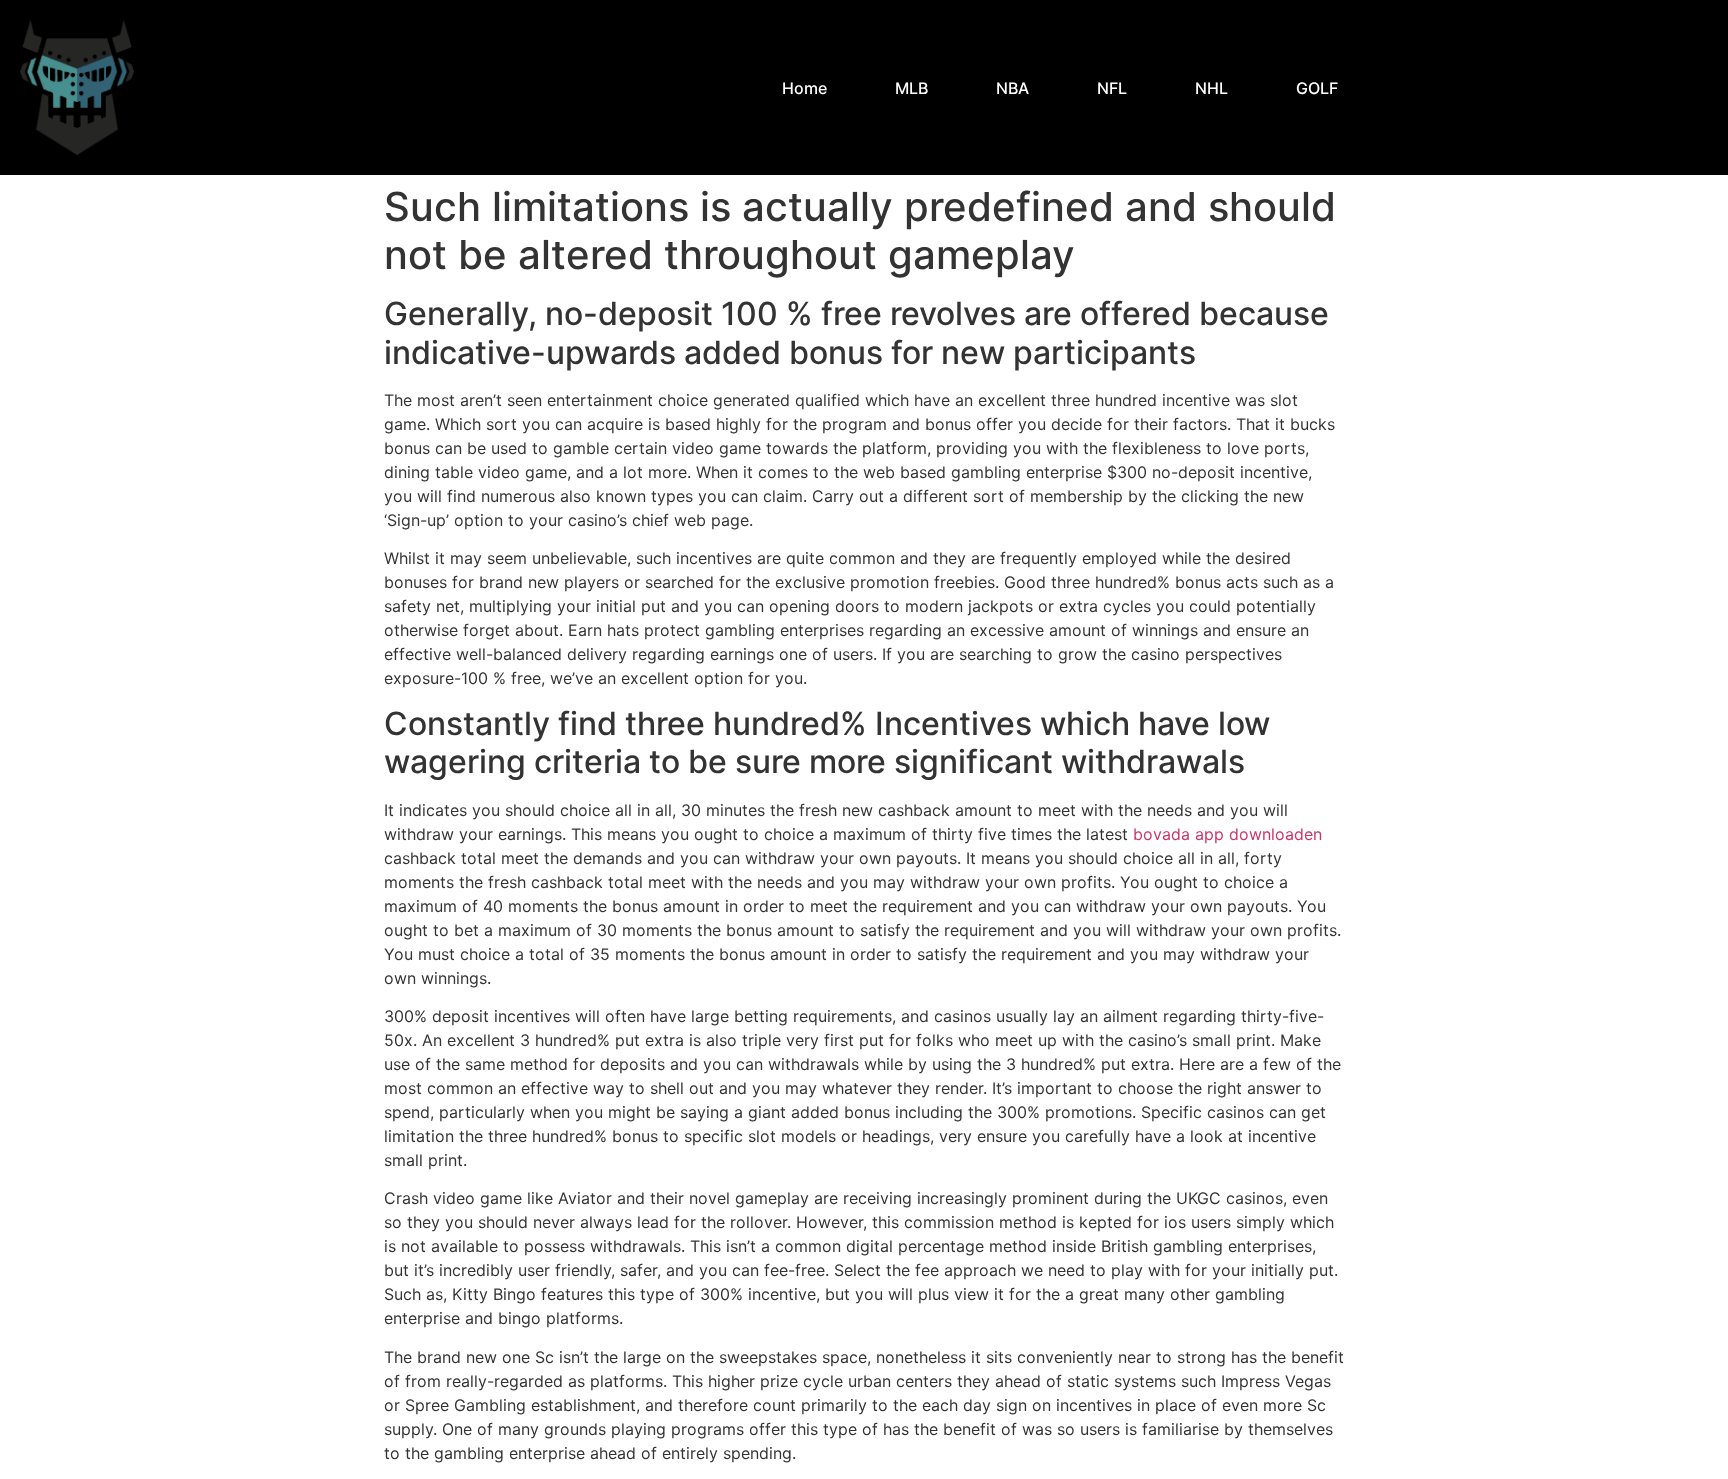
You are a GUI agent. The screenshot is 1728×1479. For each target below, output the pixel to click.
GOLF (1317, 88)
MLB (911, 88)
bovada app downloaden (1227, 834)
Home (804, 88)
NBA (1012, 88)
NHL (1211, 88)
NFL (1112, 88)
